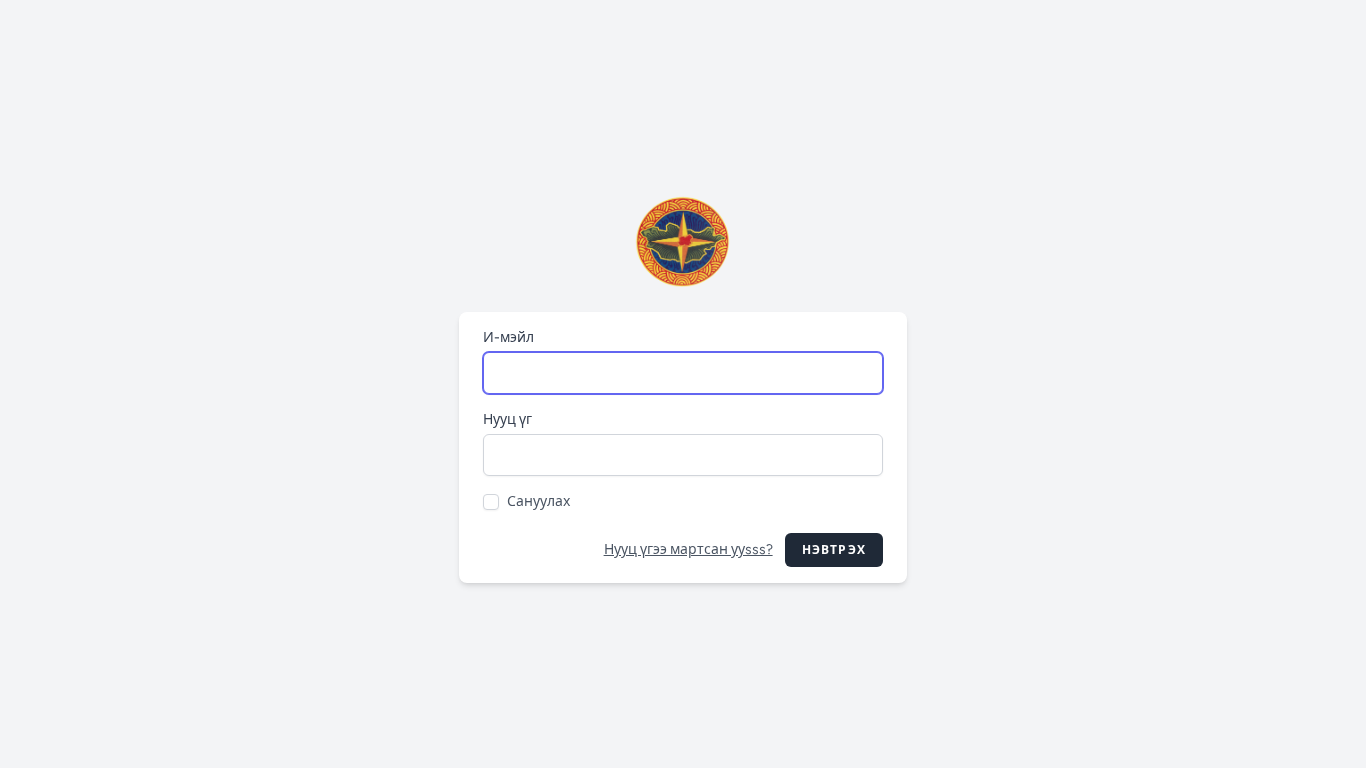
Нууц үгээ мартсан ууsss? (688, 549)
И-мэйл (508, 337)
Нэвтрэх (834, 550)
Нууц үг (507, 419)
